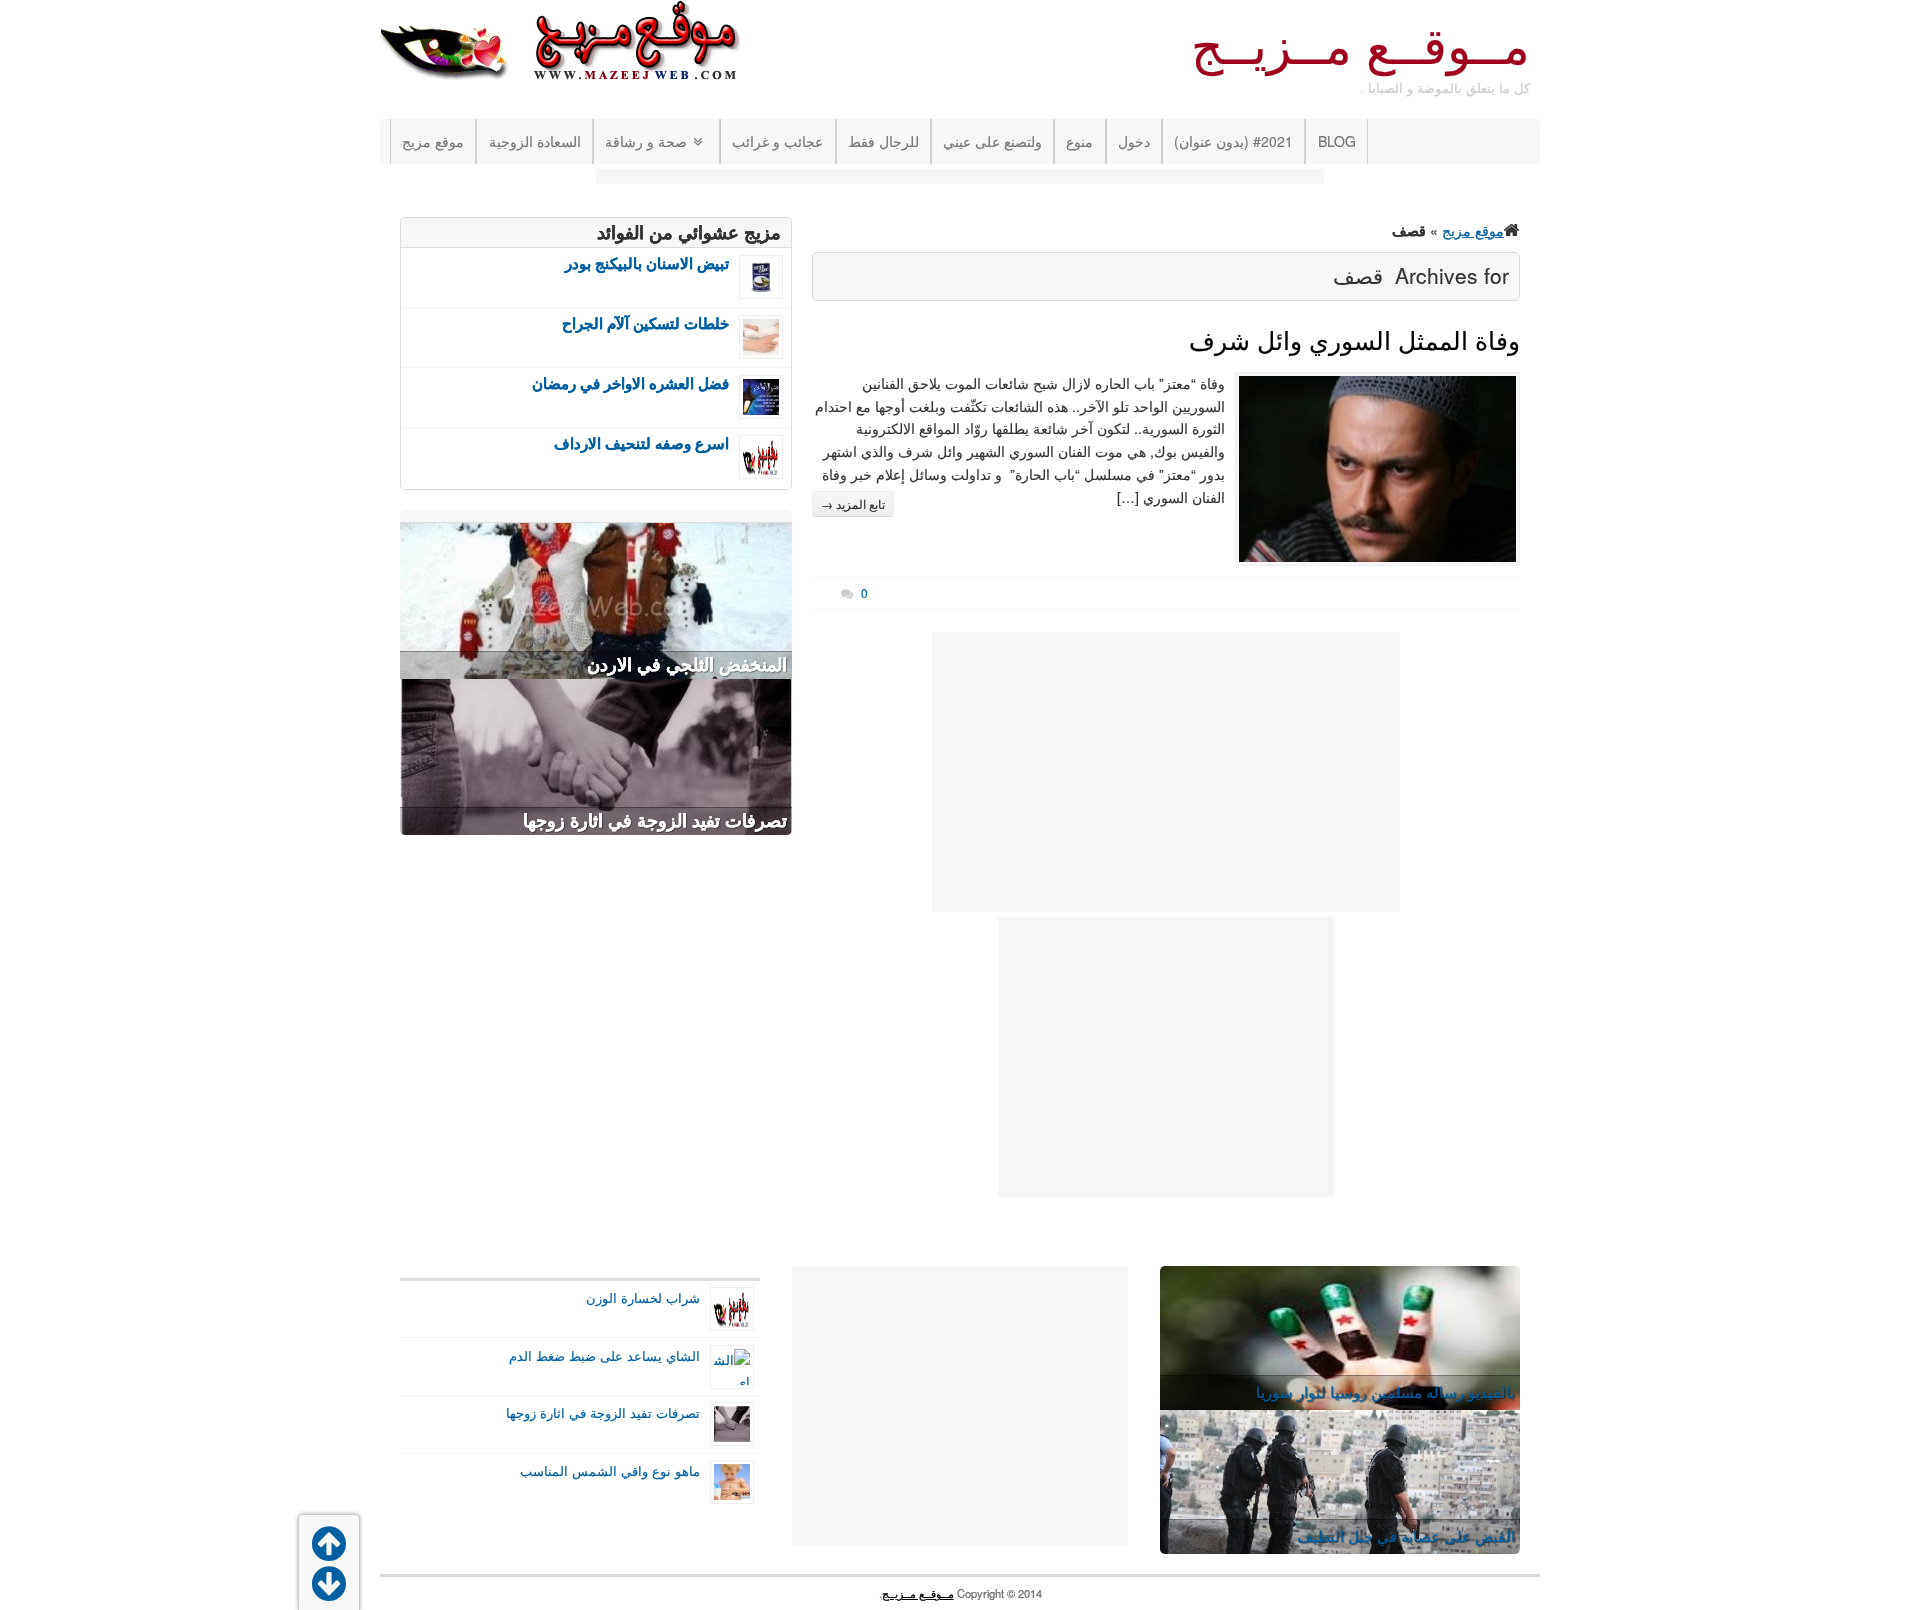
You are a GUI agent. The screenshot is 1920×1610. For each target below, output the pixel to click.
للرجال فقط (883, 141)
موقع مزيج (433, 141)
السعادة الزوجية (535, 141)
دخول (1134, 141)
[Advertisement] (960, 178)
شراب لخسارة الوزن (643, 1298)
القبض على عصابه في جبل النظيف (1406, 1535)
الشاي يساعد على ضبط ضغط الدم (604, 1356)
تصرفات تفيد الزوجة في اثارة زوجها (655, 821)
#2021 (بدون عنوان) (1233, 141)
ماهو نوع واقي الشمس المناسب (610, 1471)
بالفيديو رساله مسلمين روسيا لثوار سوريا (1385, 1391)
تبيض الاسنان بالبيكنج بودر (647, 263)
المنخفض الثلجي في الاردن (687, 665)
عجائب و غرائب (777, 141)
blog (1337, 141)
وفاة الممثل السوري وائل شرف (1354, 341)
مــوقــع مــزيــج (1360, 47)
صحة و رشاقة (646, 141)
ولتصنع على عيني (992, 141)
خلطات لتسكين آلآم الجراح (645, 323)
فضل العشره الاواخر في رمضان (630, 383)
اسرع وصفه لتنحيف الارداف (641, 443)
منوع (1079, 141)
